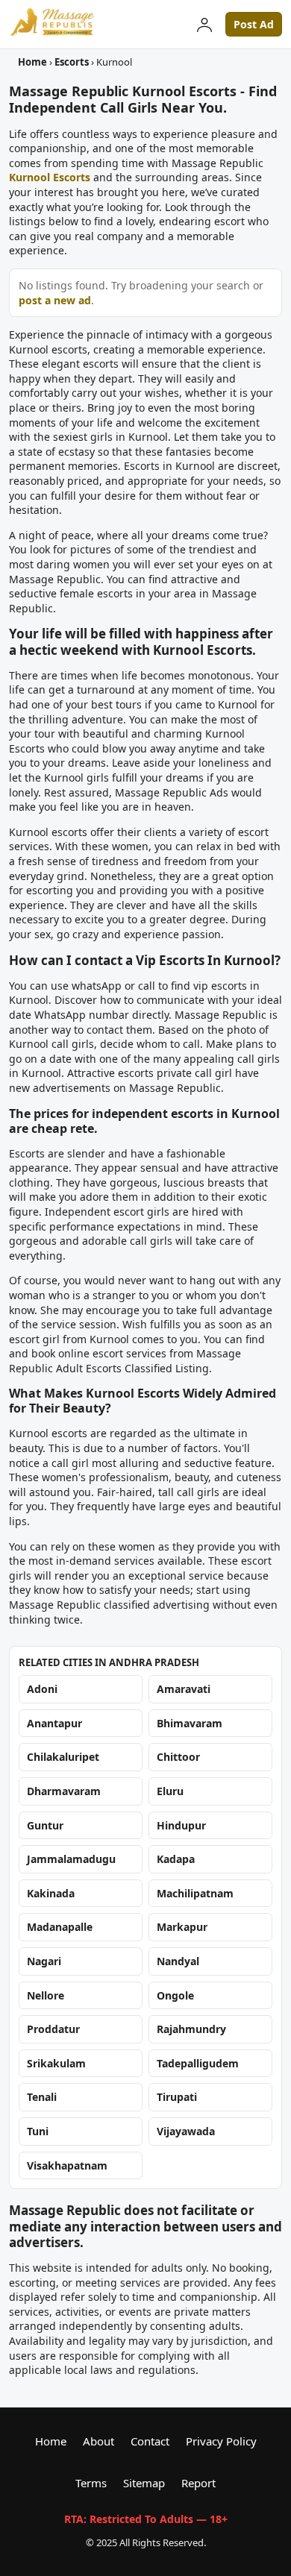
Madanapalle (60, 1928)
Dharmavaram (64, 1791)
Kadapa (176, 1859)
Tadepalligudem (198, 2063)
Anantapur (54, 1723)
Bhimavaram (190, 1723)
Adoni (42, 1689)
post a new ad (55, 300)
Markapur (182, 1928)
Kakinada (51, 1893)
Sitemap (144, 2483)
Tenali (42, 2098)
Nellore (46, 1995)
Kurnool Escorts (50, 177)
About (98, 2441)
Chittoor (178, 1757)
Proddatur (53, 2029)
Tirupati (177, 2098)
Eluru (170, 1791)
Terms (91, 2483)
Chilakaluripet (63, 1757)
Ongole (175, 1995)
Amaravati (184, 1689)
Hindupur (181, 1825)
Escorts (72, 62)
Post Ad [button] (254, 24)
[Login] (204, 25)
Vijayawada (186, 2131)
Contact (150, 2441)
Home (32, 62)
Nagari (44, 1961)
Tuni (38, 2131)
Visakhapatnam (67, 2165)
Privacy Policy (221, 2441)
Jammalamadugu (71, 1859)
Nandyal (178, 1961)
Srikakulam (56, 2063)
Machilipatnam (195, 1893)
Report (198, 2483)
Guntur (45, 1825)
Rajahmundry (191, 2029)
